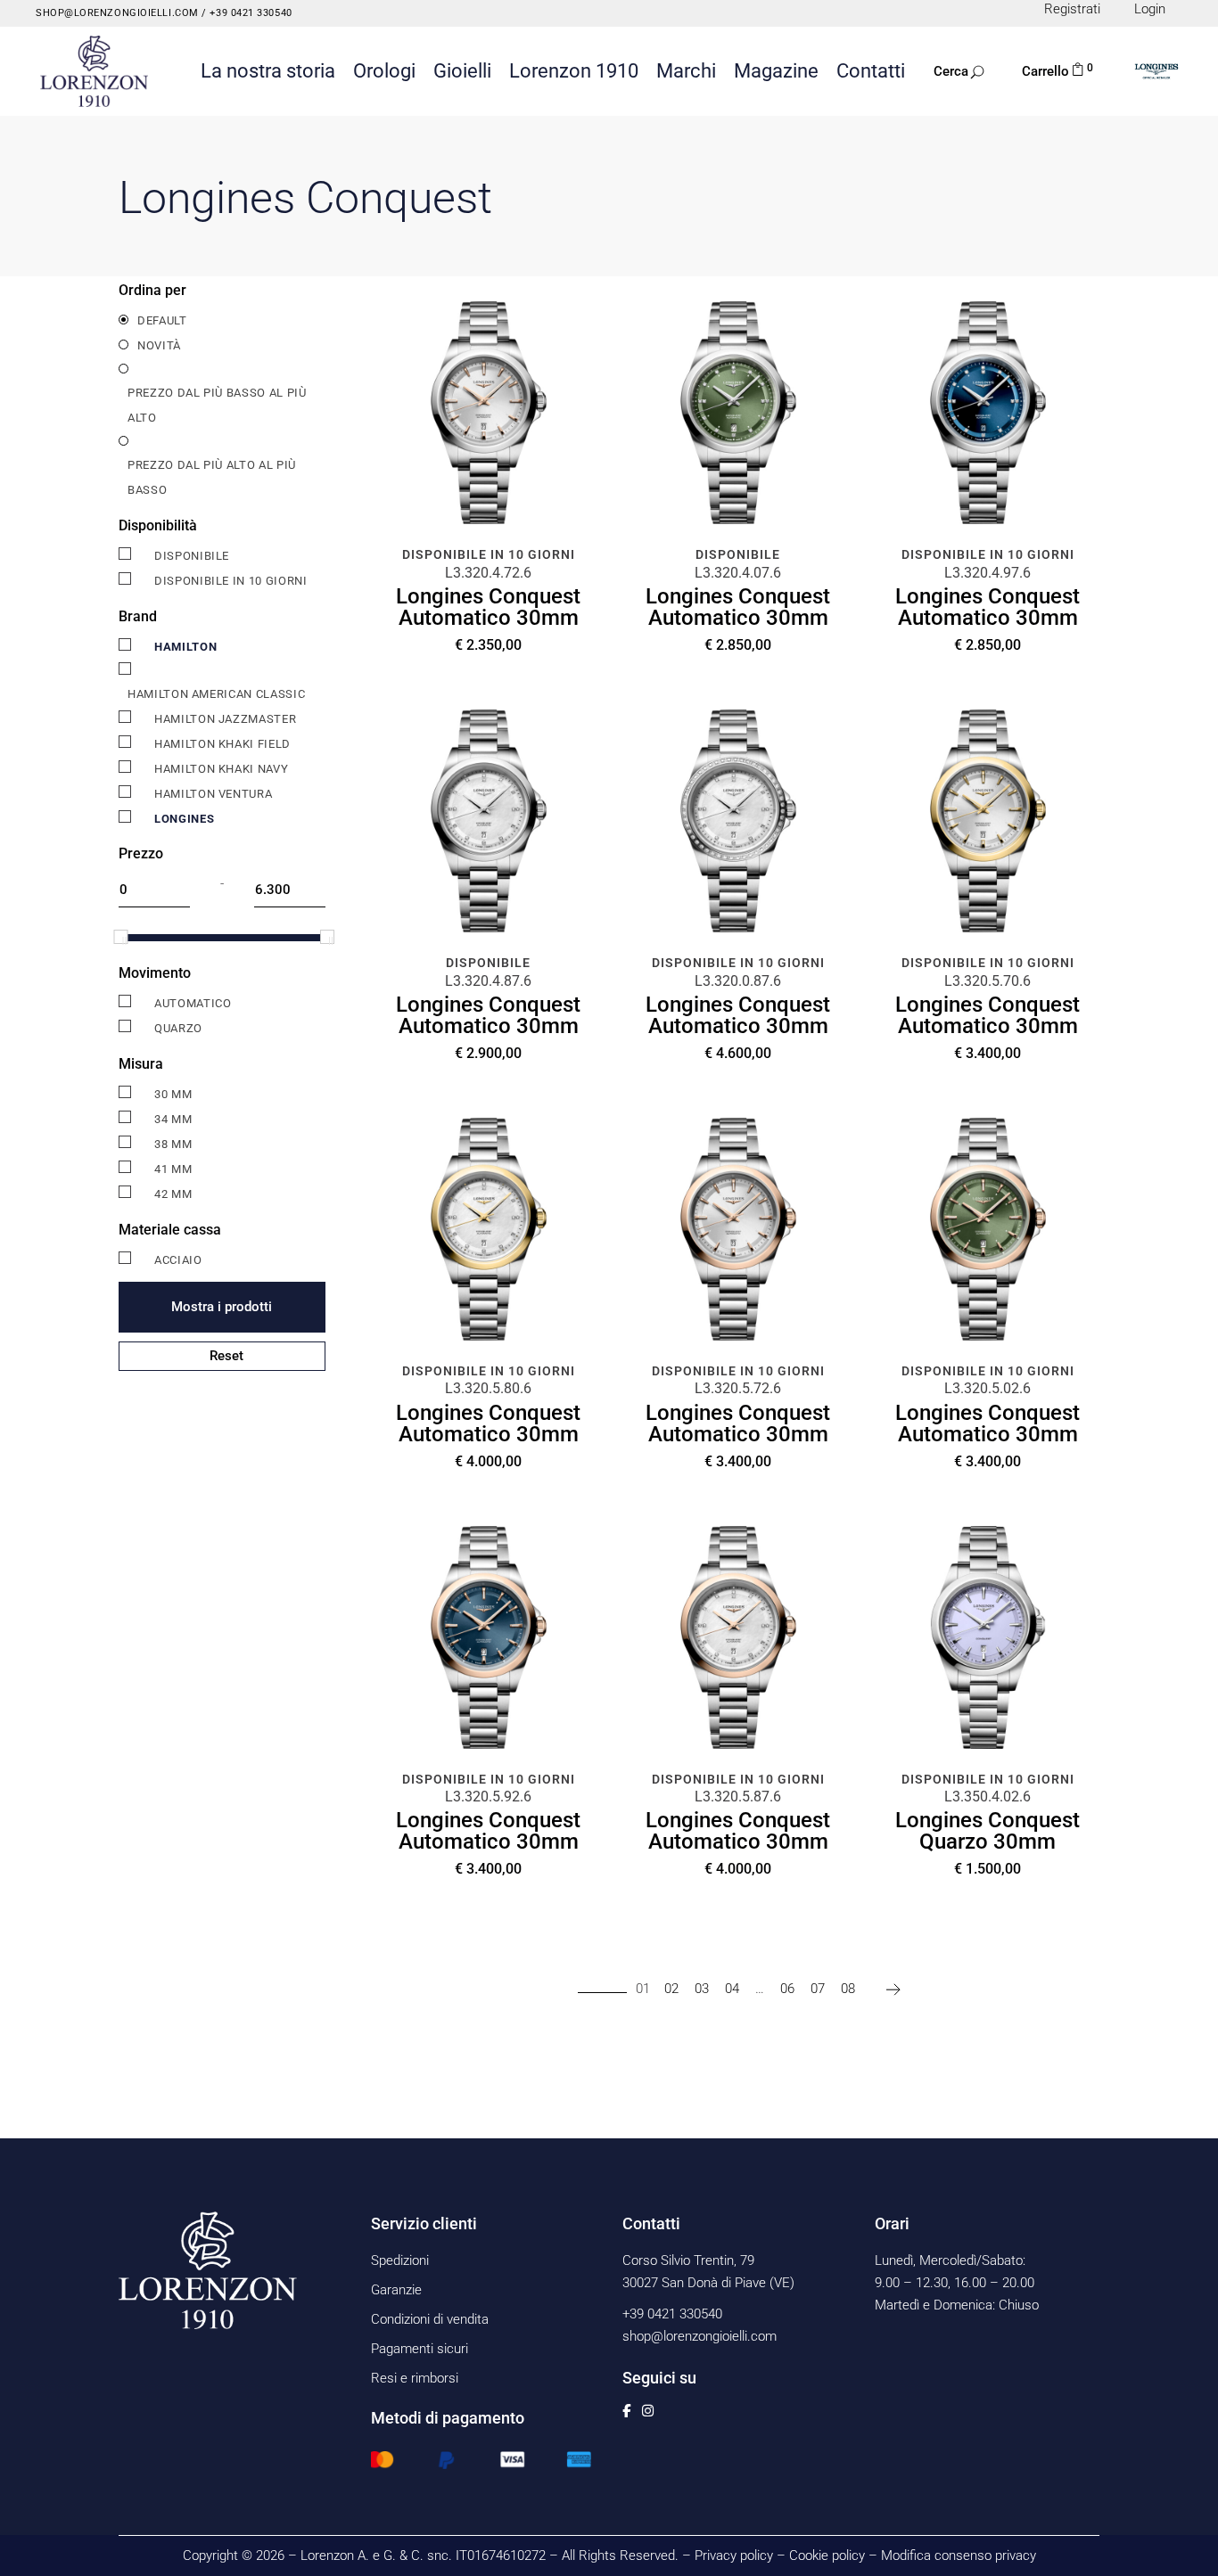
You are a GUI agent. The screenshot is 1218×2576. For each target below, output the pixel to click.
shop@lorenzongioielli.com (117, 13)
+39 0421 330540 (250, 13)
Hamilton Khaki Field (222, 744)
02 (671, 1989)
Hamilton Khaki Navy (221, 769)
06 (787, 1989)
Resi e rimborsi (415, 2378)
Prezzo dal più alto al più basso (212, 477)
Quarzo (178, 1028)
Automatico (193, 1003)
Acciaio (178, 1260)
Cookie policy (827, 2555)
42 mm (173, 1194)
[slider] (120, 937)
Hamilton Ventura (213, 794)
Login (1150, 9)
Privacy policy (734, 2555)
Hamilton (185, 647)
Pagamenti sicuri (420, 2349)
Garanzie (396, 2290)
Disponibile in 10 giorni (231, 581)
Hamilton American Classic (216, 694)
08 (848, 1989)
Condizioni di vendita (430, 2319)
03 (702, 1989)
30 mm (173, 1094)
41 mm (173, 1169)
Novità (159, 345)
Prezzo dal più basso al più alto (217, 405)
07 (818, 1989)
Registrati (1072, 9)
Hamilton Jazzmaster (225, 719)
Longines (184, 819)
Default (162, 320)
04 (732, 1989)
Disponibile (192, 556)
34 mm (173, 1119)
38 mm (173, 1144)
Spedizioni (400, 2260)
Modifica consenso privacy (959, 2555)
